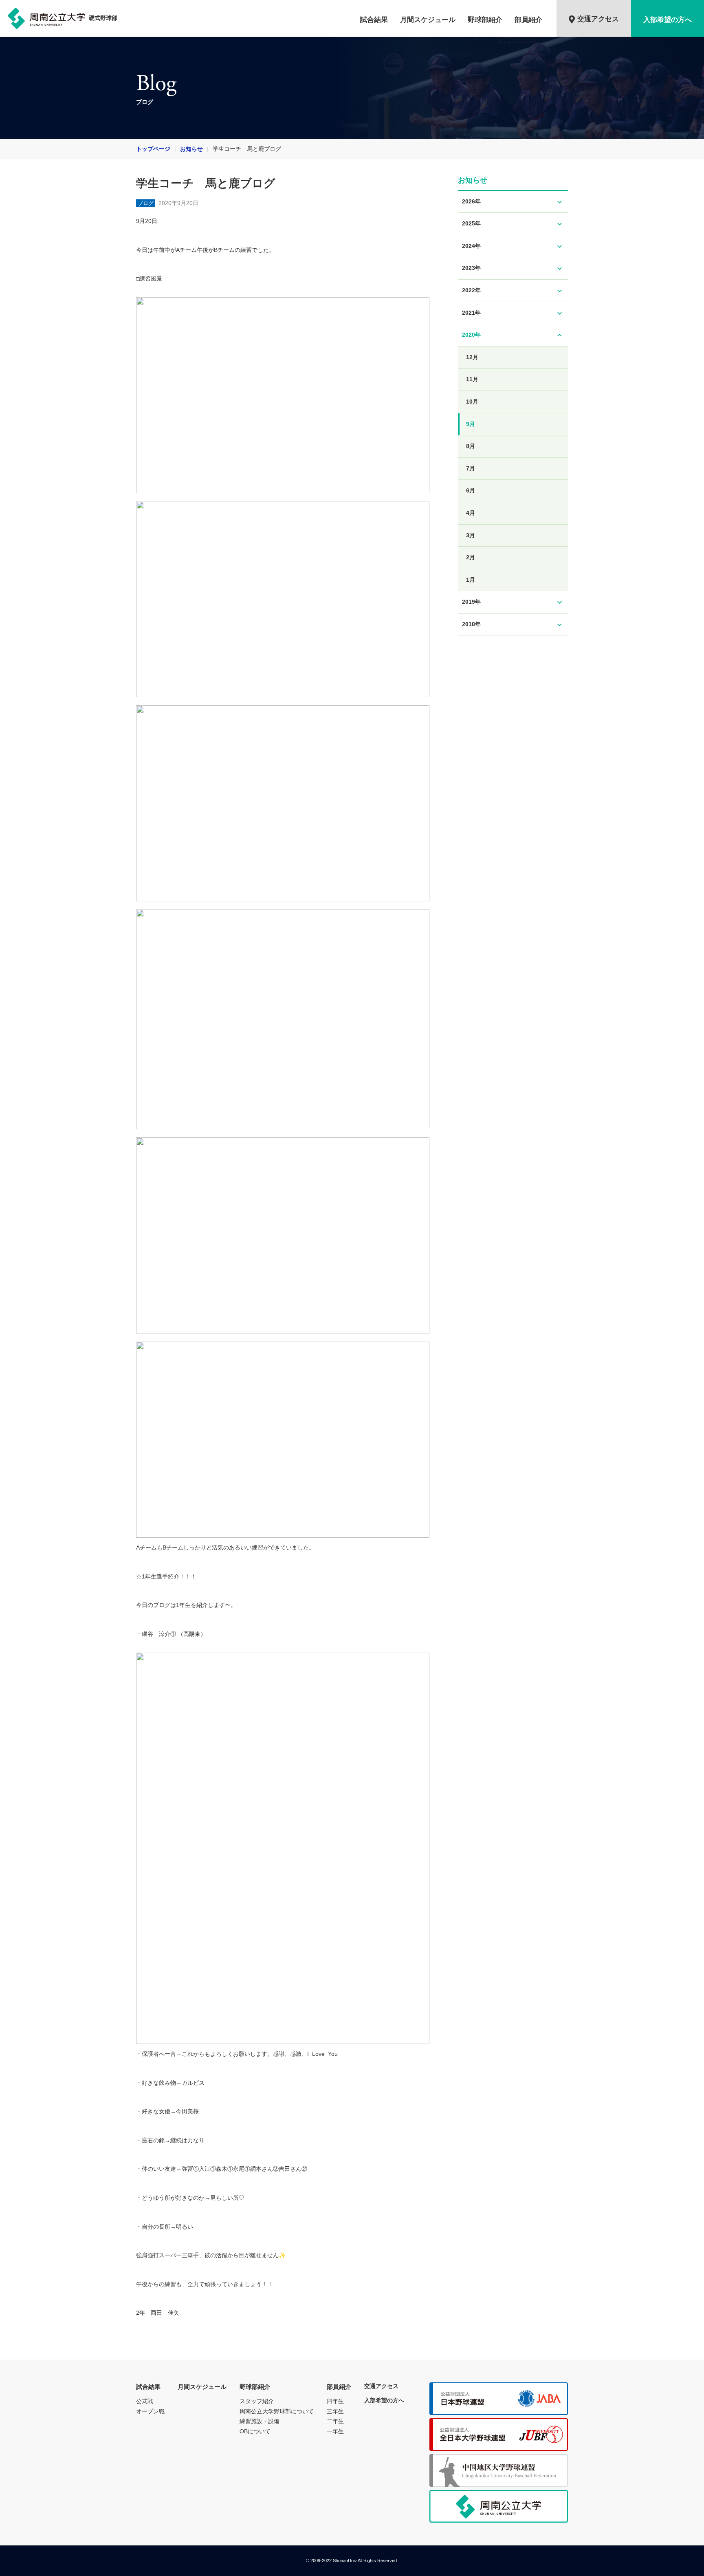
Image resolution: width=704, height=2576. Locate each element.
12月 (472, 357)
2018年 (513, 625)
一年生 (335, 2431)
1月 (471, 580)
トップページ (153, 149)
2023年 (513, 268)
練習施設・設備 (260, 2421)
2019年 (513, 602)
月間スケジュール (428, 20)
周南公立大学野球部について (277, 2411)
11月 (472, 379)
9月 (471, 424)
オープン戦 (150, 2411)
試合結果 (374, 20)
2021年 (513, 313)
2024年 (513, 246)
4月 (471, 513)
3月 (471, 535)
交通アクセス (598, 19)
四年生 (335, 2401)
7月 (471, 468)
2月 (471, 557)
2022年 (513, 291)
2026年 (513, 202)
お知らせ (191, 149)
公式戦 (145, 2401)
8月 (471, 446)
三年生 (335, 2411)
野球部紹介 (485, 20)
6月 (471, 490)
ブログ (146, 203)
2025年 (513, 224)
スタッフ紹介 (257, 2401)
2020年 (513, 335)
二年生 (335, 2421)
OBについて (255, 2431)
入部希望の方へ (668, 20)
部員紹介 (528, 20)
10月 (472, 402)
